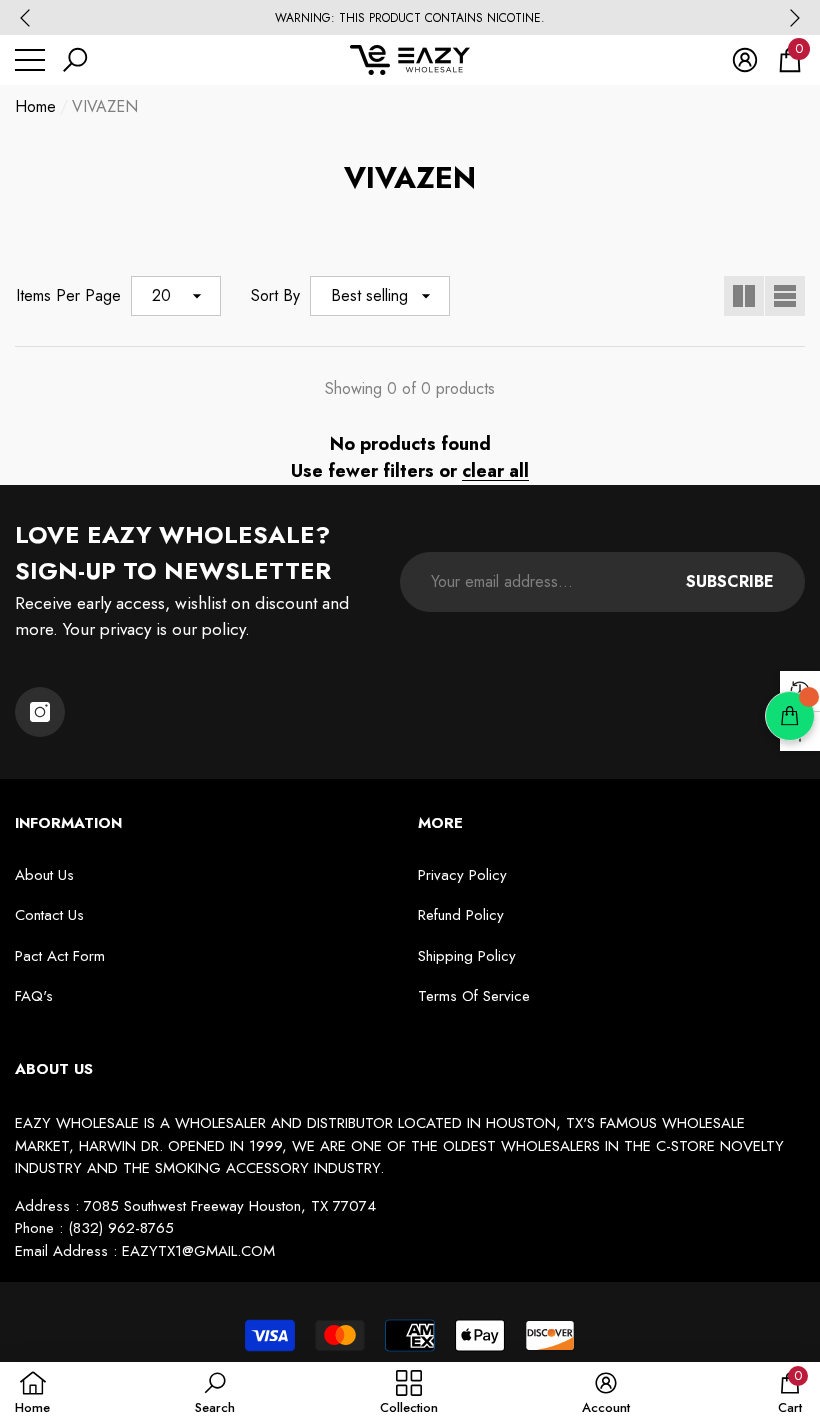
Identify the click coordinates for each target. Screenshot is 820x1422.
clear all (495, 471)
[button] (75, 60)
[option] (410, 18)
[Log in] (745, 60)
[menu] (30, 60)
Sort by (275, 295)
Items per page (68, 295)
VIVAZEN (105, 106)
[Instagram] (40, 712)
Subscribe (730, 581)
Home (35, 106)
